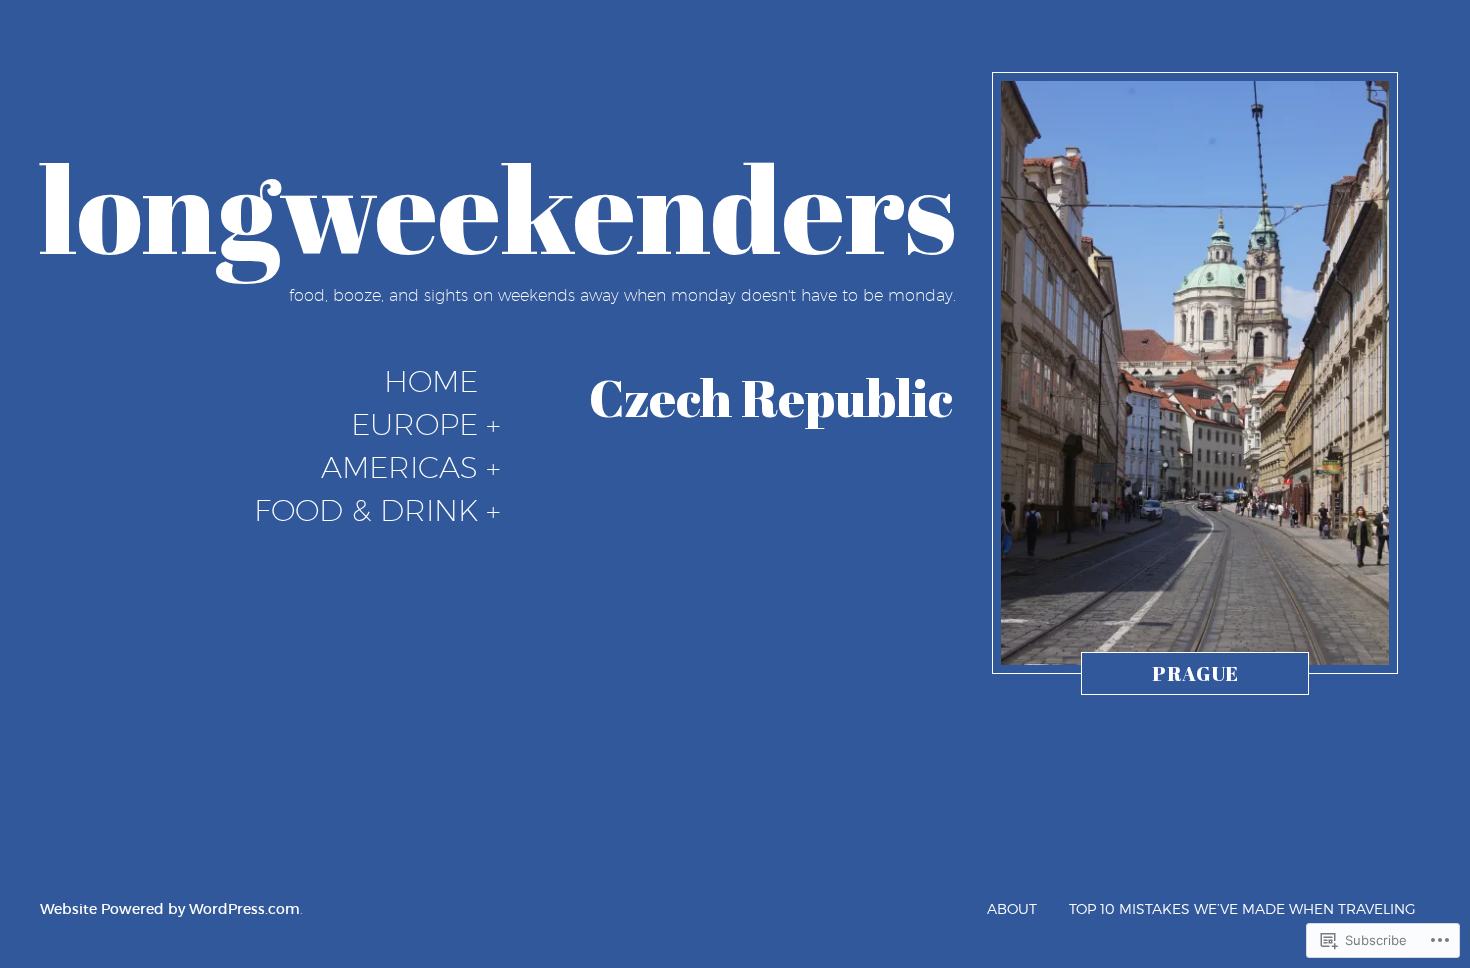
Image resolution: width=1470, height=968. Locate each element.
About (1012, 908)
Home (431, 382)
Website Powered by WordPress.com (170, 909)
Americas (399, 468)
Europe (414, 425)
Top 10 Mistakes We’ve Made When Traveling (1242, 908)
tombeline (1189, 678)
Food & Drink (366, 511)
